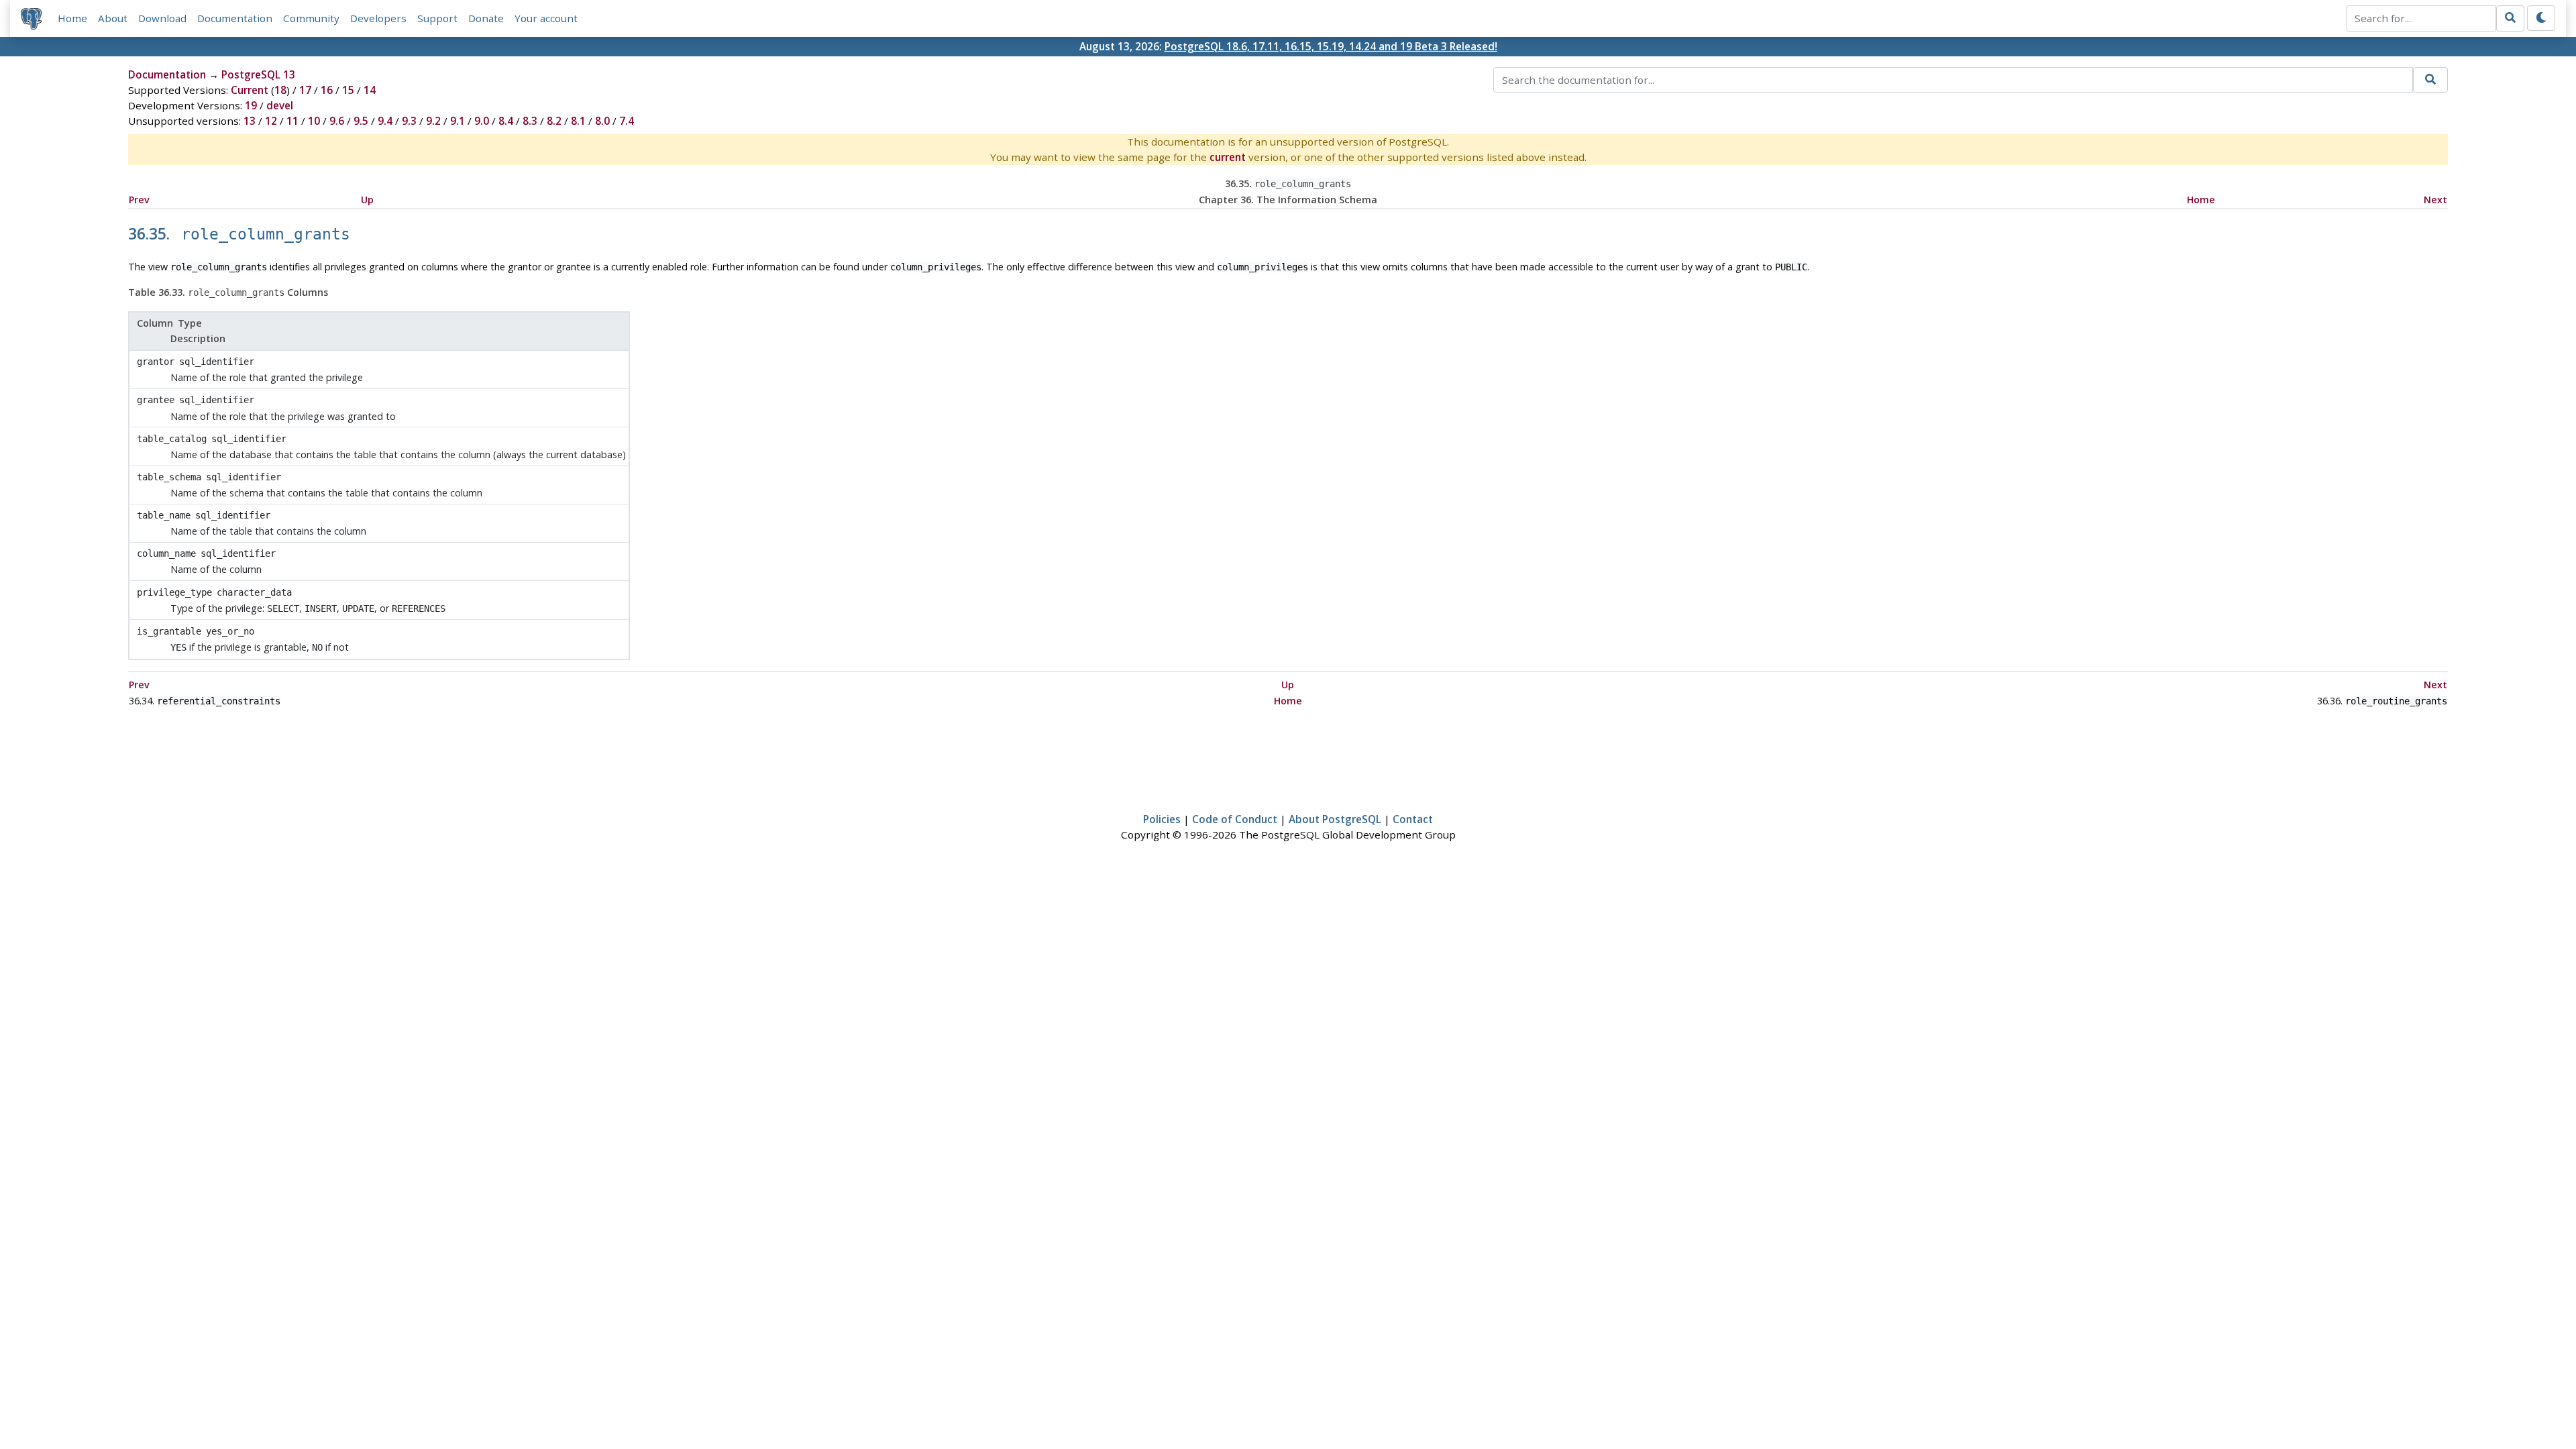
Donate (486, 18)
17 (305, 90)
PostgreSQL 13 (258, 74)
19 (251, 105)
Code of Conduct (1235, 819)
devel (280, 105)
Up (367, 200)
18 (280, 90)
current (1228, 157)
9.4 (385, 121)
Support (437, 18)
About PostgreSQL (1335, 819)
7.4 (627, 121)
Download (162, 18)
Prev (139, 200)
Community (311, 18)
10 (314, 121)
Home (72, 18)
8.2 (554, 121)
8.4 (506, 121)
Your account (546, 18)
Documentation (235, 18)
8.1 (578, 121)
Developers (378, 18)
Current (250, 90)
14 (370, 90)
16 (327, 90)
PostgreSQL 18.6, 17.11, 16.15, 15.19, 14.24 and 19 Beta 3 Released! (1331, 46)
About (113, 18)
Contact (1413, 819)
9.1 (458, 121)
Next (2435, 200)
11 (292, 121)
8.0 (602, 121)
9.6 (337, 121)
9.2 (433, 121)
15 (348, 90)
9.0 (482, 121)
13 (250, 121)
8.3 (530, 121)
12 (271, 121)
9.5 (361, 121)
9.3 (409, 121)
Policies (1162, 819)
